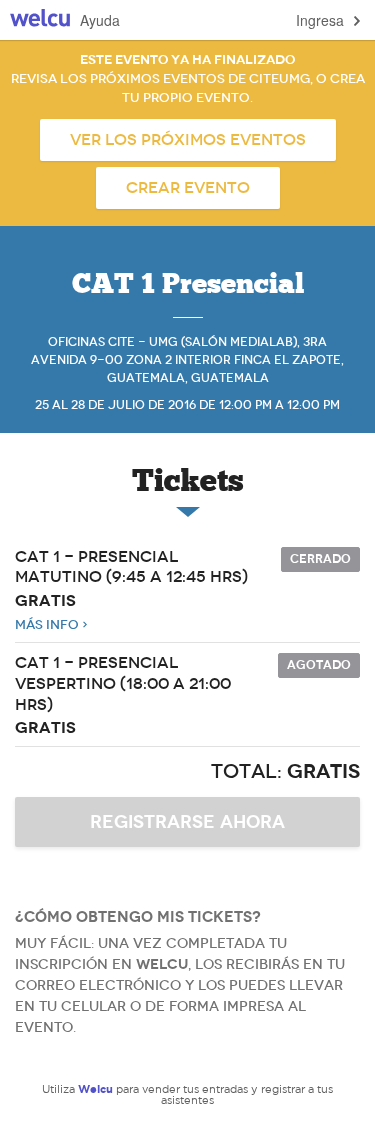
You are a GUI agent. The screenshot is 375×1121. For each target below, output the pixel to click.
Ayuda (100, 20)
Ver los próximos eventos (188, 140)
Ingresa (320, 20)
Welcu (40, 20)
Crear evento (188, 188)
